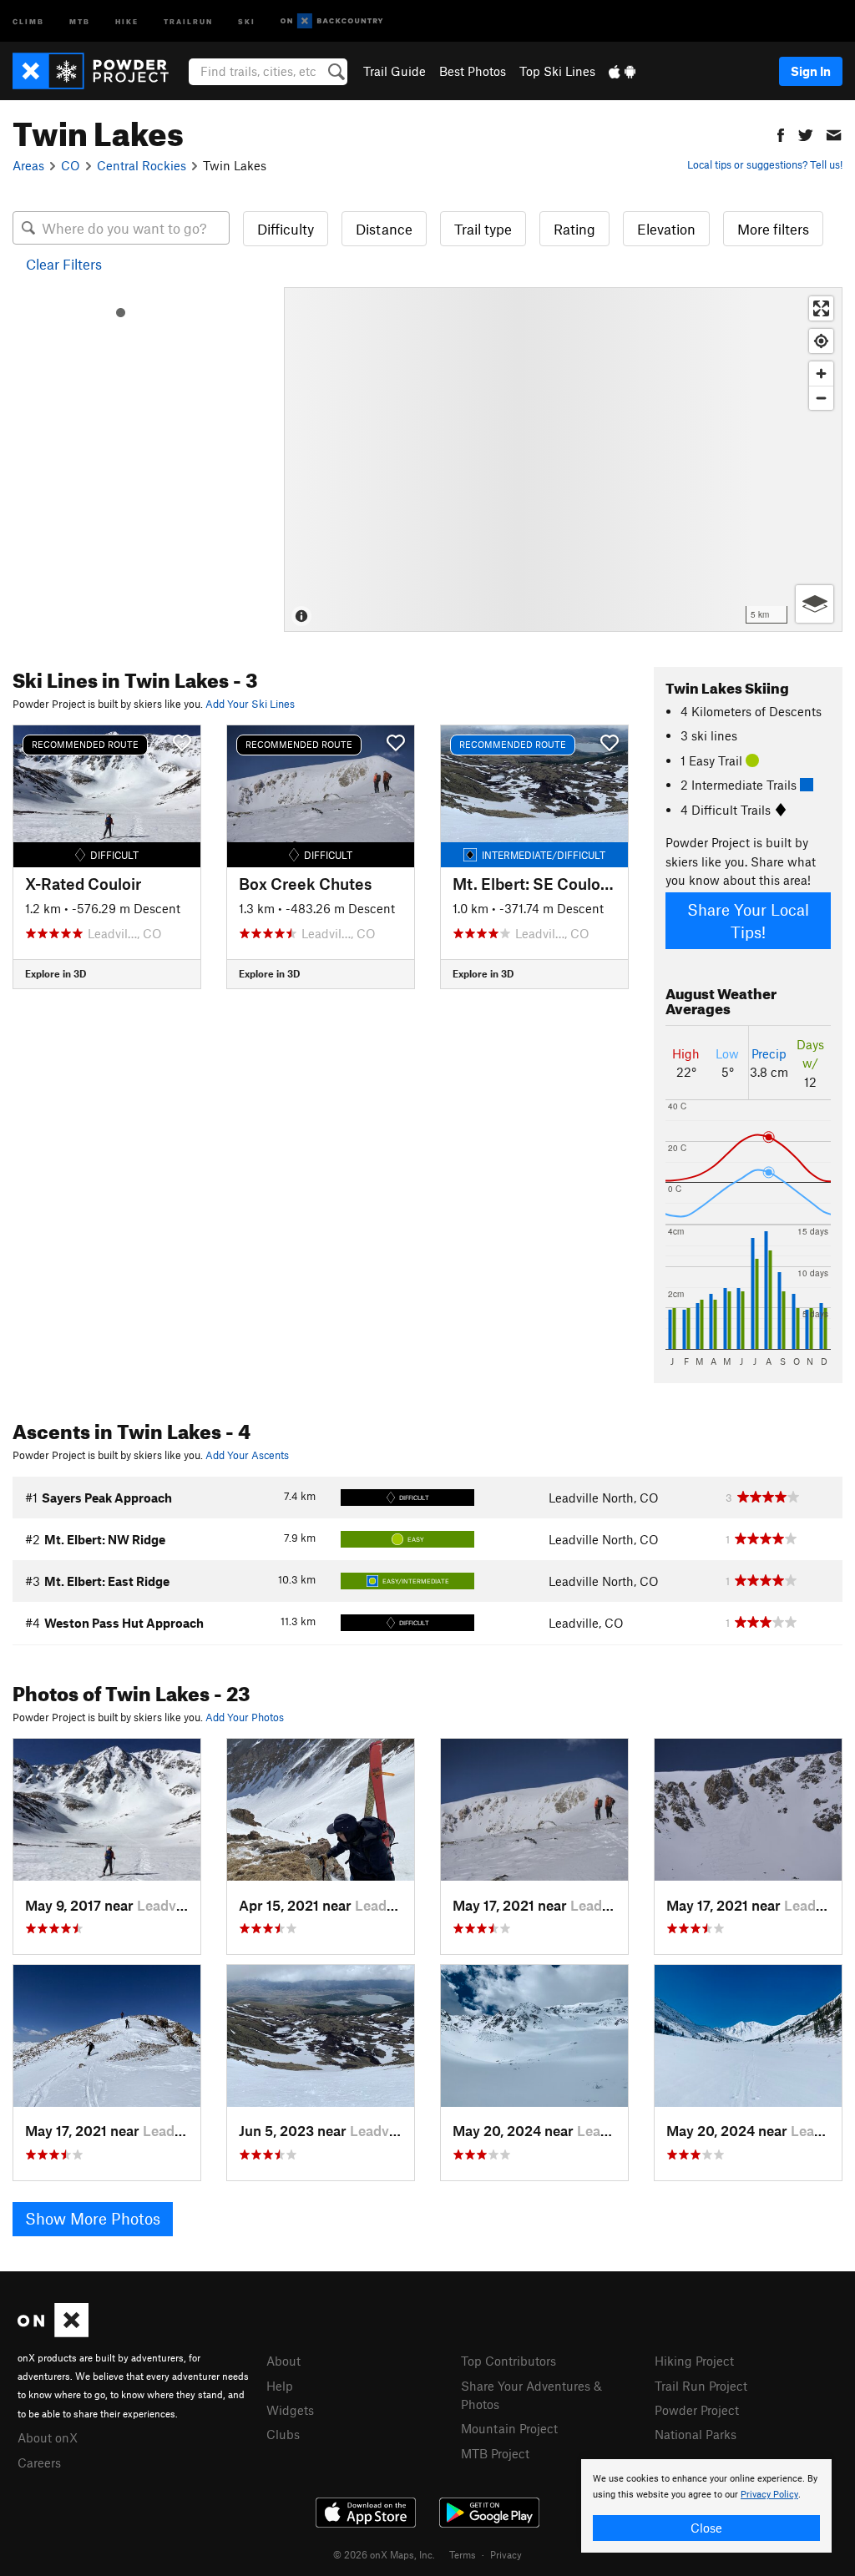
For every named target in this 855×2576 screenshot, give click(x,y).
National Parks (696, 2434)
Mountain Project (509, 2428)
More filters (773, 229)
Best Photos (473, 71)
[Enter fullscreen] (821, 308)
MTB (80, 20)
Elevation (666, 229)
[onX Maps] (53, 2332)
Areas (28, 165)
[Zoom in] (821, 374)
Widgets (290, 2410)
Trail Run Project (701, 2386)
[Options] (815, 604)
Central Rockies (142, 165)
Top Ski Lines (557, 71)
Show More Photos (93, 2218)
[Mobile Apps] (622, 71)
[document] (706, 2506)
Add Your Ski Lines (250, 704)
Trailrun (188, 20)
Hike (127, 20)
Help (280, 2386)
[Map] (563, 460)
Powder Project (697, 2410)
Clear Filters (64, 264)
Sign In (811, 71)
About (283, 2361)
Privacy (506, 2554)
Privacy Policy (769, 2495)
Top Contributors (508, 2361)
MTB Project (495, 2453)
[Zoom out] (821, 398)
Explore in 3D (56, 973)
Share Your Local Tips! (748, 921)
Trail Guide (395, 71)
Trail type (483, 229)
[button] (781, 133)
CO (71, 165)
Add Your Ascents (247, 1455)
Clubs (283, 2434)
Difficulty (286, 229)
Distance (384, 229)
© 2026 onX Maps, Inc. (384, 2554)
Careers (39, 2462)
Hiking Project (694, 2361)
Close (706, 2528)
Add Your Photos (245, 1717)
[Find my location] (821, 341)
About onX (48, 2437)
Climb (28, 20)
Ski (247, 20)
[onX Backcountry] (332, 21)
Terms (463, 2554)
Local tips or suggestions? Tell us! (765, 164)
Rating (574, 229)
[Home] (99, 71)
